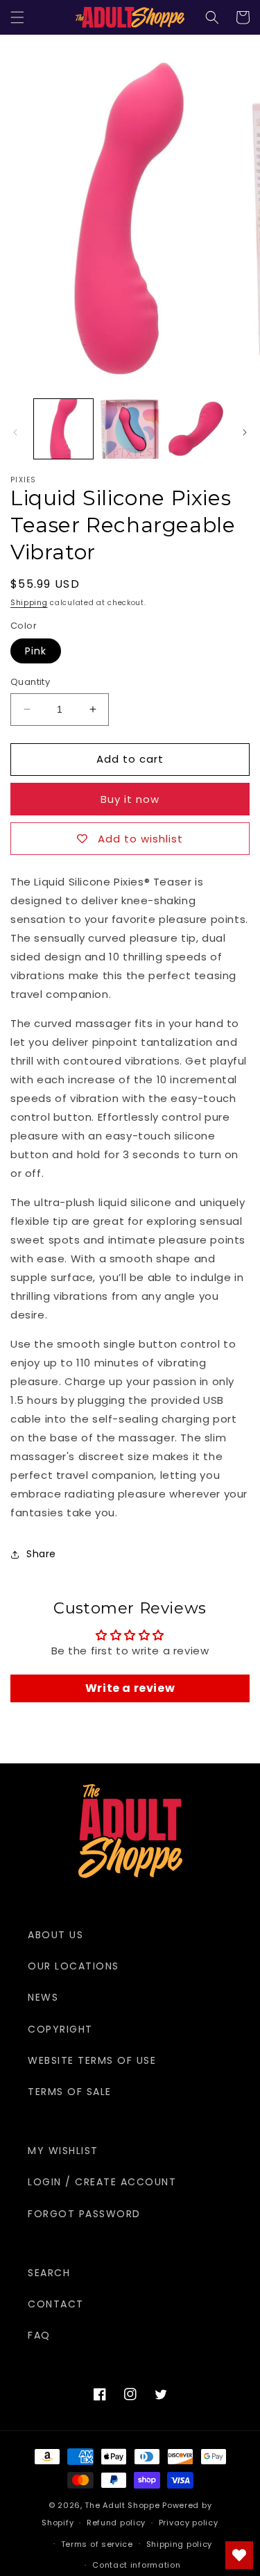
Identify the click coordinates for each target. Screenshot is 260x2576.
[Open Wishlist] (239, 2555)
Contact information (136, 2565)
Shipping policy (180, 2544)
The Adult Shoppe (122, 2505)
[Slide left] (15, 432)
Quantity (30, 682)
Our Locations (73, 1966)
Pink (36, 651)
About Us (55, 1935)
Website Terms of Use (92, 2060)
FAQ (39, 2335)
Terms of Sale (70, 2092)
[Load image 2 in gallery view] (129, 429)
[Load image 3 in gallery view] (196, 429)
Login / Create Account (102, 2182)
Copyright (60, 2029)
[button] (17, 17)
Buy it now (130, 799)
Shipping (29, 603)
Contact (56, 2304)
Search (49, 2273)
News (43, 1997)
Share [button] (41, 1554)
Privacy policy (189, 2523)
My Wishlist (63, 2151)
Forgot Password (84, 2214)
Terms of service (97, 2544)
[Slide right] (245, 432)
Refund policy (116, 2523)
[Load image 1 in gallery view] (63, 429)
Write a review (130, 1688)
